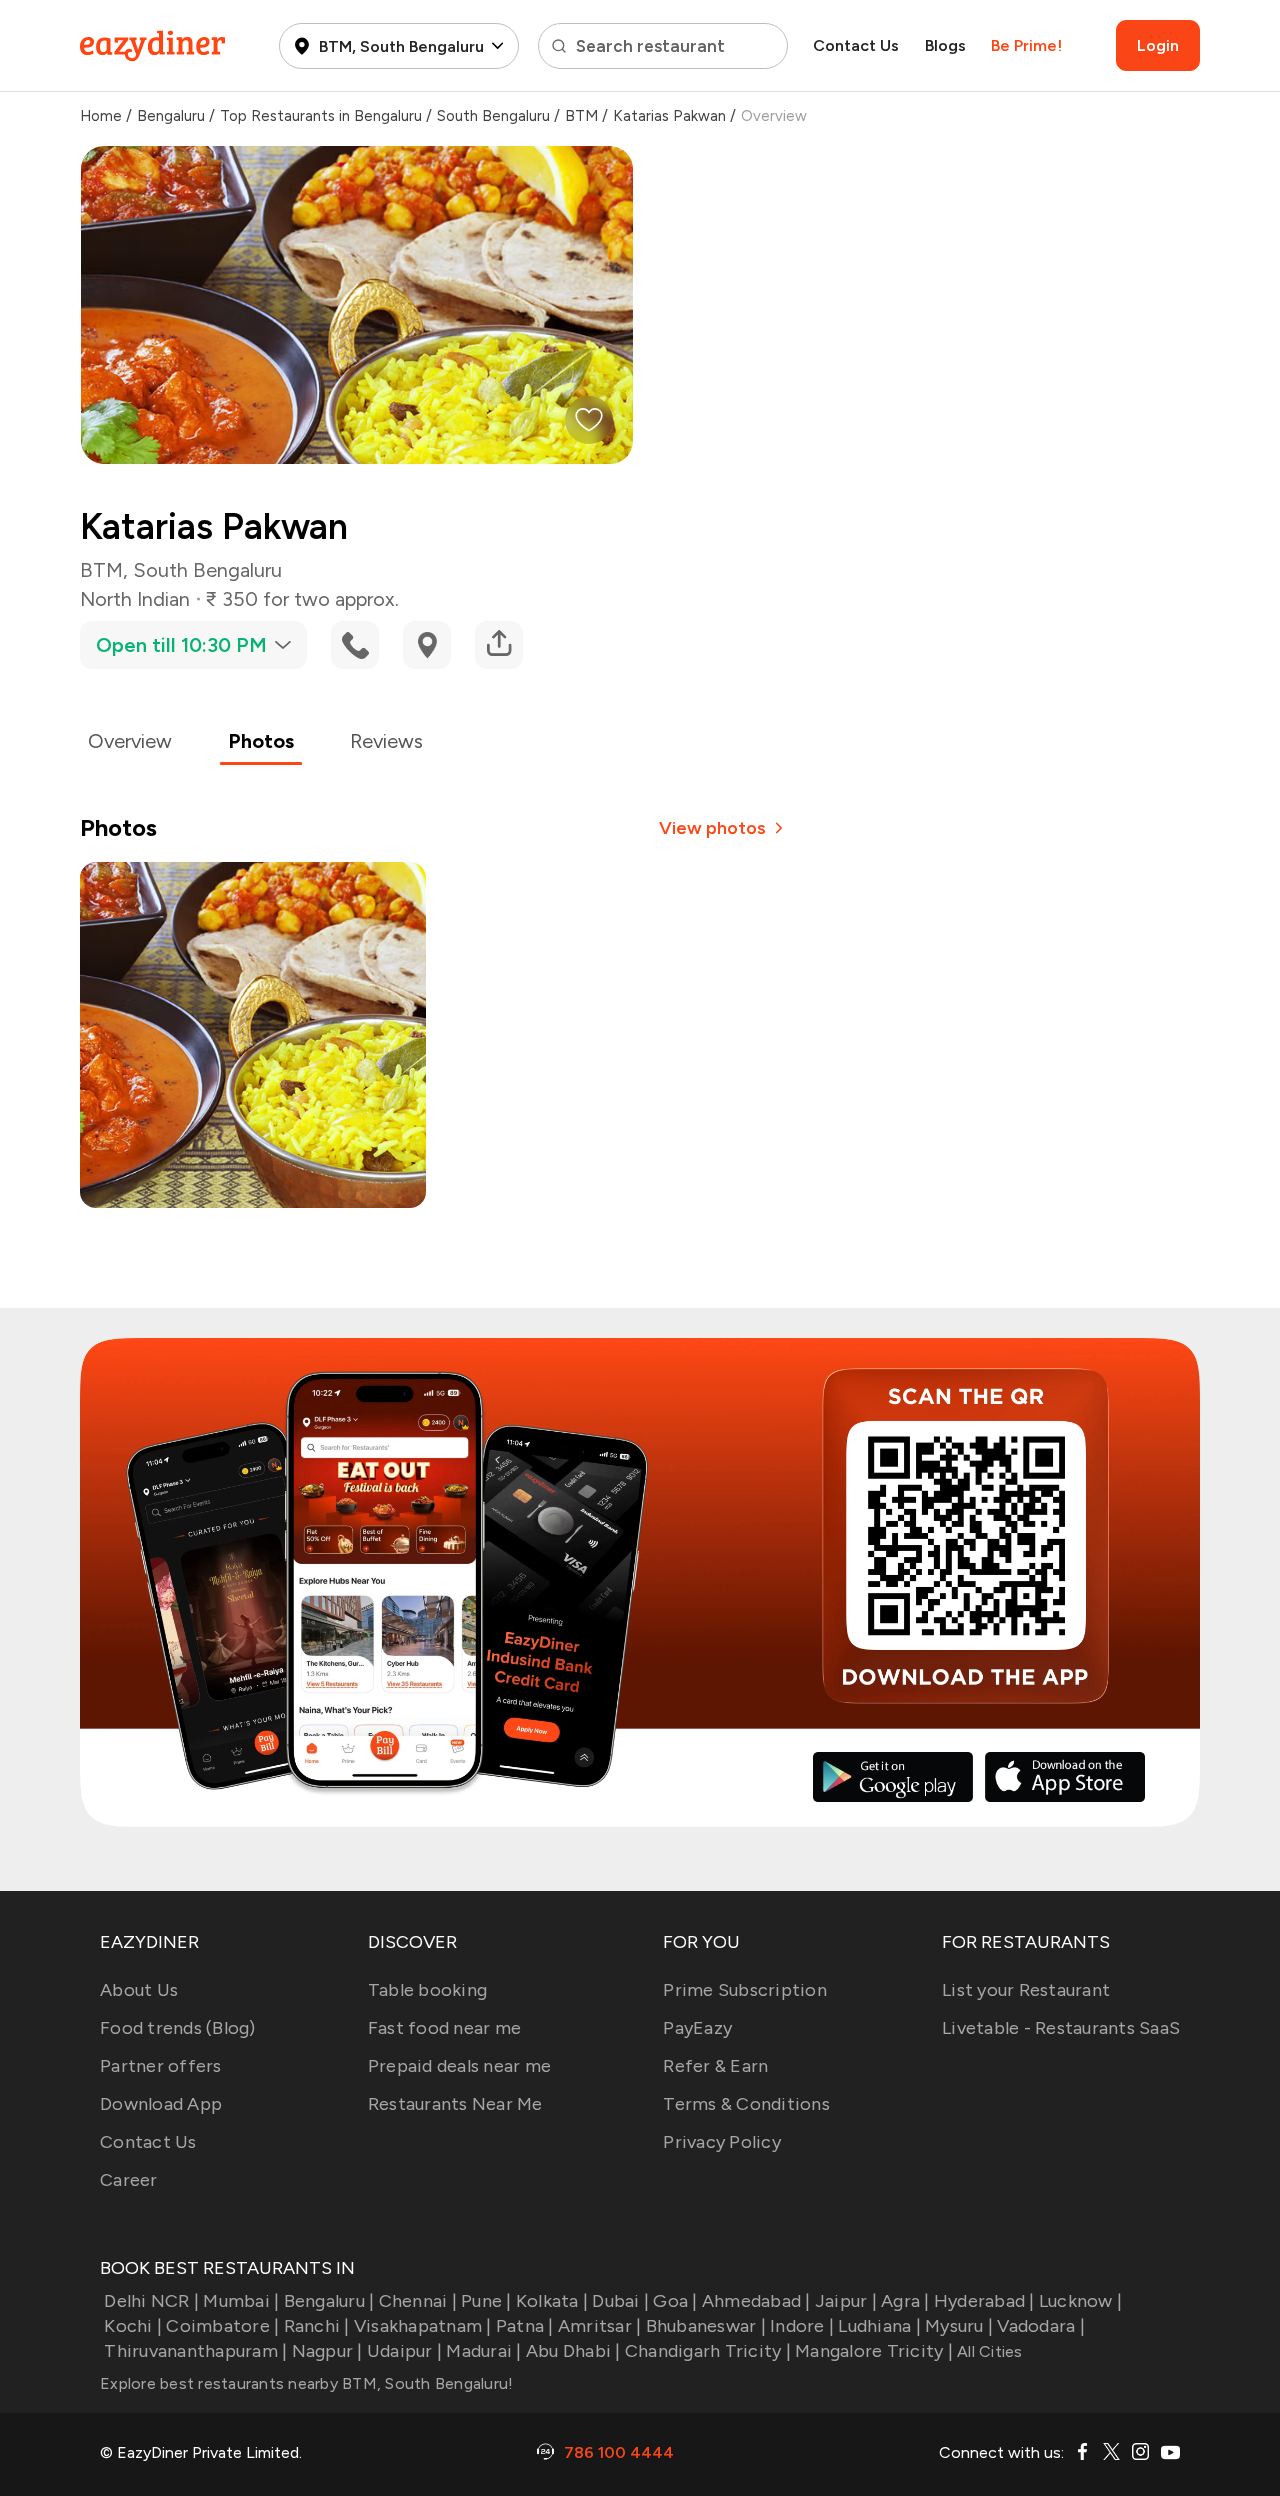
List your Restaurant (1026, 1990)
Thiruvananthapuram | (195, 2351)
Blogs (945, 45)
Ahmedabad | (756, 2301)
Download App (161, 2104)
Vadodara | (1041, 2326)
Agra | (905, 2301)
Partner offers (161, 2066)
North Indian (135, 599)
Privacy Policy (722, 2142)
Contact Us (856, 45)
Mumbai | (241, 2301)
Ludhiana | (879, 2326)
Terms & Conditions (746, 2104)
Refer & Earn (715, 2066)
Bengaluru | (329, 2301)
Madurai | (483, 2351)
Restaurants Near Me (455, 2104)
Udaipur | (404, 2351)
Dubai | (620, 2301)
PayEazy (697, 2028)
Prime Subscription (745, 1990)
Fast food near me (444, 2028)
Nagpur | (327, 2351)
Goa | (675, 2301)
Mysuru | (959, 2326)
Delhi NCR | (151, 2301)
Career (129, 2180)
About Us (139, 1990)
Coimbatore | (222, 2326)
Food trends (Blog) (178, 2028)
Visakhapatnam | (423, 2326)
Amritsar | (600, 2326)
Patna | (525, 2326)
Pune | (486, 2301)
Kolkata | (552, 2301)
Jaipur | (846, 2301)
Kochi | (133, 2326)
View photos (712, 828)
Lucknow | (1080, 2301)
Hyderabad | (984, 2301)
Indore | (802, 2326)
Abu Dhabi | (573, 2351)
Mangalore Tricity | (874, 2351)
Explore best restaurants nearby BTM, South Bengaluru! (306, 2383)
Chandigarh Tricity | (708, 2351)
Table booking (427, 1990)
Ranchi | (316, 2326)
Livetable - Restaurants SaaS (1061, 2028)
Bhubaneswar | (706, 2326)
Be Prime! (1026, 45)
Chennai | (418, 2301)
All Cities (988, 2351)
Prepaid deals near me (459, 2066)
